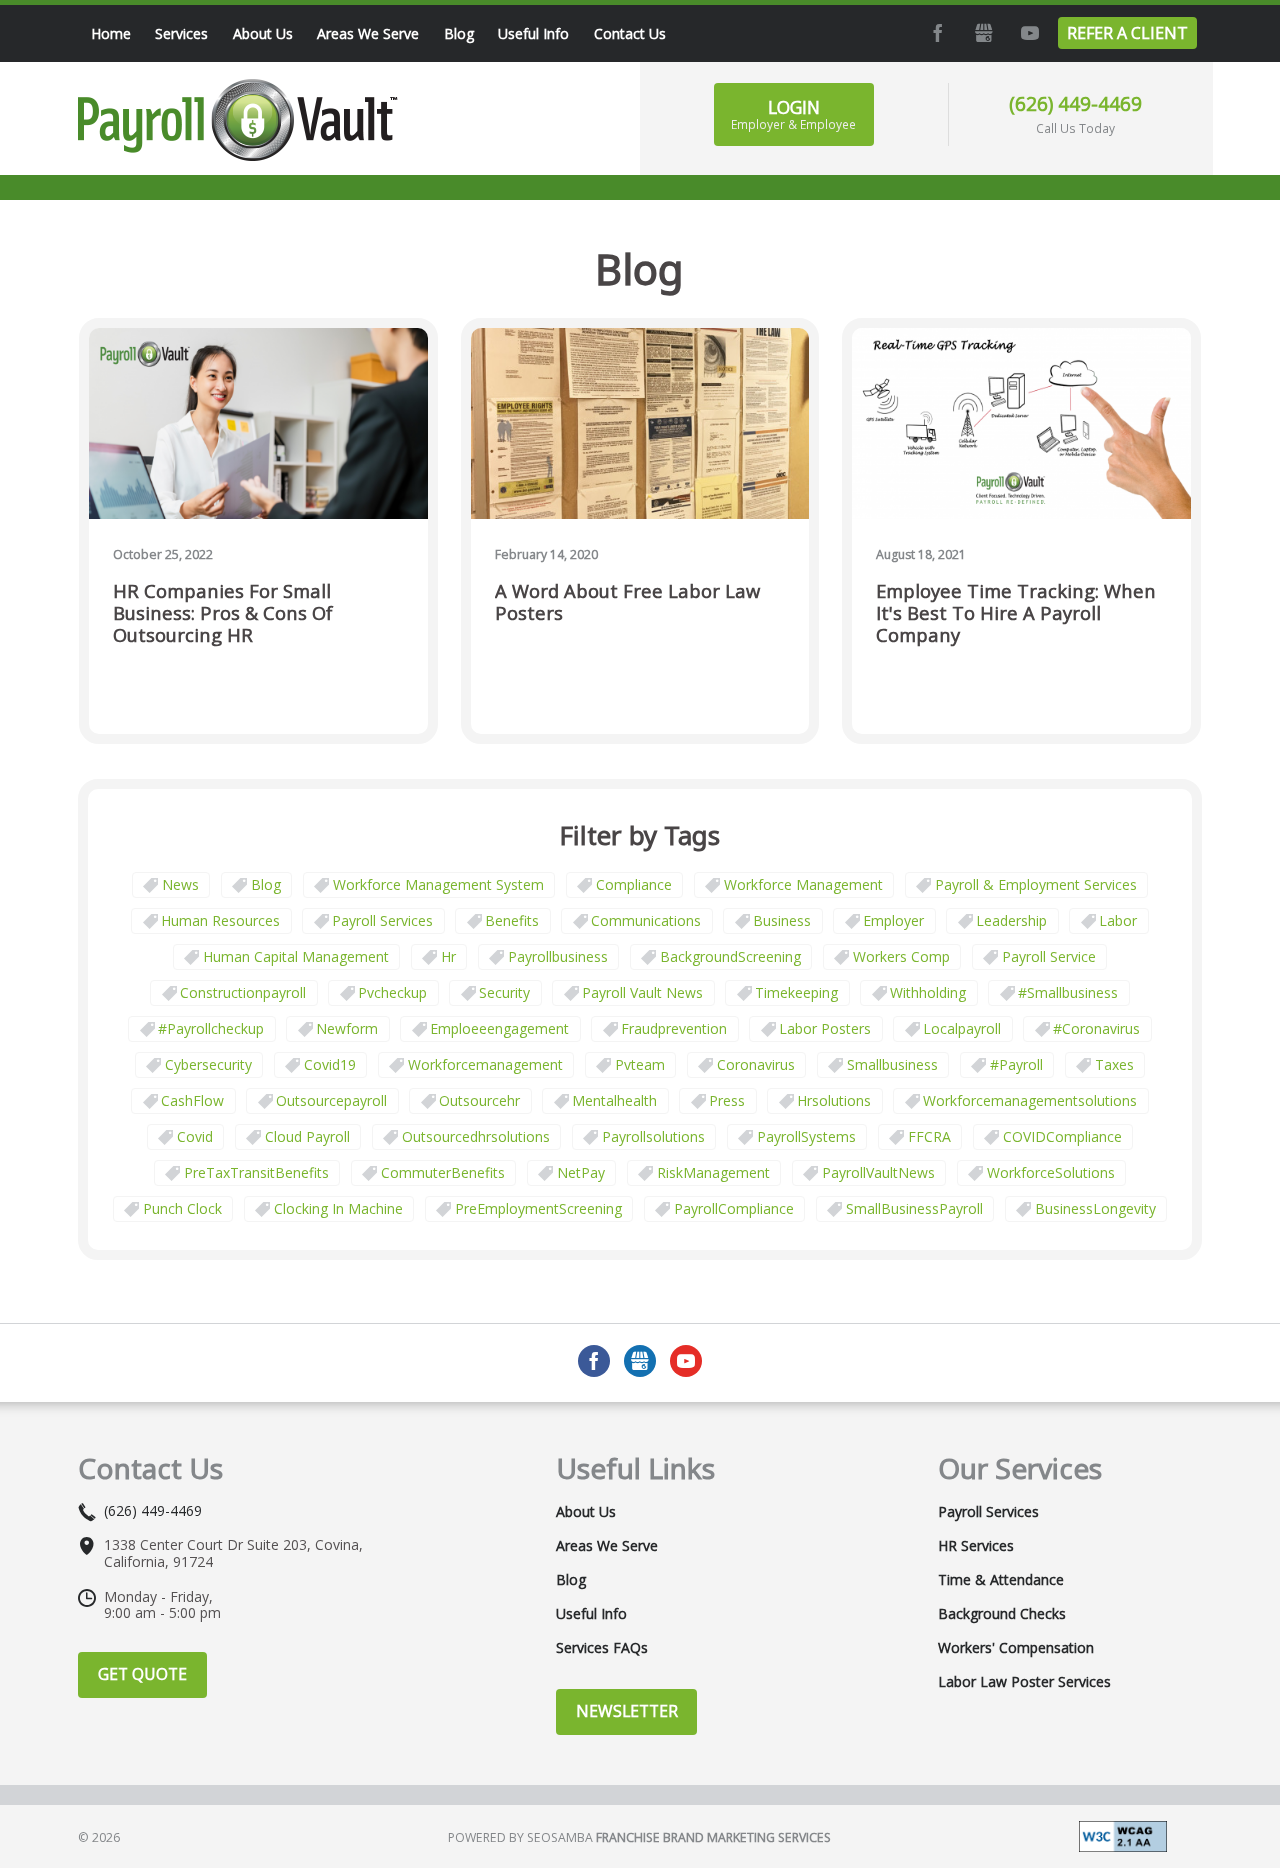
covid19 (330, 1064)
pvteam (640, 1064)
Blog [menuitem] (459, 33)
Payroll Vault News (642, 992)
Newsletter (627, 1711)
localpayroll (962, 1028)
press (727, 1100)
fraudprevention (674, 1028)
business (782, 920)
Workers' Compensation (1016, 1648)
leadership (1011, 920)
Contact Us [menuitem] (630, 33)
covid (195, 1136)
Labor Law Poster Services (1024, 1682)
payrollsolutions (653, 1136)
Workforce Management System (438, 884)
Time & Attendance (1001, 1580)
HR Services (976, 1546)
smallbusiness (892, 1064)
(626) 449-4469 (1075, 103)
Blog (266, 884)
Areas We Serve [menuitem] (368, 33)
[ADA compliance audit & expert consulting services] (1123, 1834)
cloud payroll (307, 1136)
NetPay (581, 1172)
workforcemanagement (485, 1064)
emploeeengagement (499, 1028)
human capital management (296, 956)
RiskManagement (713, 1172)
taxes (1114, 1064)
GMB (982, 33)
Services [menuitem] (181, 33)
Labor (1118, 920)
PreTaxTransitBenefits (256, 1172)
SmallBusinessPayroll (914, 1208)
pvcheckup (392, 992)
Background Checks (1002, 1614)
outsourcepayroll (331, 1100)
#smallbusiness (1068, 992)
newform (347, 1028)
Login (793, 114)
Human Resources (220, 920)
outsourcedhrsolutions (476, 1136)
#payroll (1016, 1064)
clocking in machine (338, 1208)
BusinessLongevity (1095, 1208)
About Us (586, 1512)
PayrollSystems (806, 1136)
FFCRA (929, 1136)
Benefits (512, 920)
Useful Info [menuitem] (533, 33)
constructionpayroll (243, 992)
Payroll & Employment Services (1036, 884)
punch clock (182, 1208)
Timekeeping (796, 992)
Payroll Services (382, 920)
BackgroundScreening (730, 956)
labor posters (825, 1028)
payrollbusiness (558, 956)
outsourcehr (479, 1100)
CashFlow (192, 1100)
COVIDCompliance (1062, 1136)
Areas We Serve (607, 1546)
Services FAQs (602, 1648)
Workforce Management (803, 884)
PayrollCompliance (734, 1208)
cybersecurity (208, 1064)
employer (893, 920)
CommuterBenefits (443, 1172)
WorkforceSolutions (1051, 1172)
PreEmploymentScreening (538, 1208)
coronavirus (756, 1064)
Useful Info (591, 1614)
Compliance (634, 884)
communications (646, 920)
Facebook (936, 33)
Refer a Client (1127, 33)
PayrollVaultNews (878, 1172)
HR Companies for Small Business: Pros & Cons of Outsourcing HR (223, 613)
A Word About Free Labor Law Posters (627, 602)
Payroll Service (1049, 956)
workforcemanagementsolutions (1030, 1100)
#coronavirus (1096, 1028)
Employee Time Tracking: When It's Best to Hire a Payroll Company (1016, 613)
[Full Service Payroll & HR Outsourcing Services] (238, 120)
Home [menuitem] (111, 33)
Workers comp (901, 956)
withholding (928, 992)
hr (448, 956)
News (180, 884)
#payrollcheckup (211, 1028)
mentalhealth (614, 1100)
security (504, 992)
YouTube (1028, 33)
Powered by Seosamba (639, 1837)
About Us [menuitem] (263, 33)
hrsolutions (834, 1100)
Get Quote (142, 1674)
